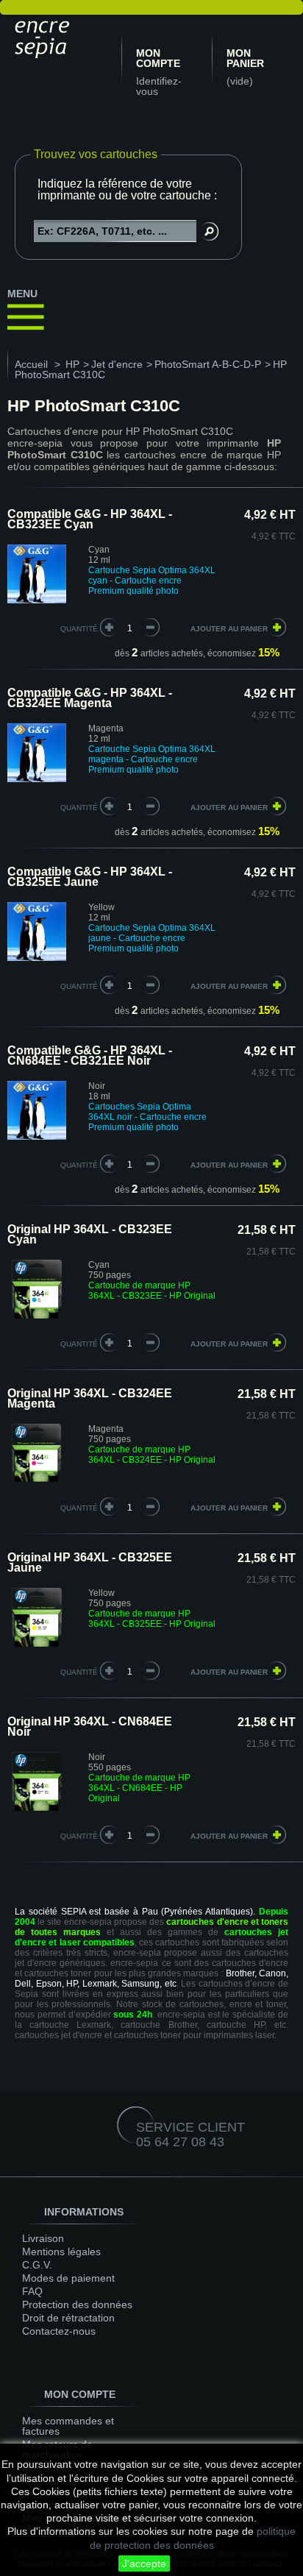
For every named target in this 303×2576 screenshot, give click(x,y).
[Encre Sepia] (63, 37)
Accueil (31, 364)
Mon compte (158, 58)
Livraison (43, 2238)
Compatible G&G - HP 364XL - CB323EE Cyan (90, 519)
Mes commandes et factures (68, 2426)
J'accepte (144, 2563)
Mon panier (245, 58)
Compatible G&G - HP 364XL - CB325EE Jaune (90, 877)
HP (72, 364)
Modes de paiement (68, 2278)
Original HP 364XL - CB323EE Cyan (90, 1234)
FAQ (32, 2291)
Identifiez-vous (159, 86)
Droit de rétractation (68, 2318)
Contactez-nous (59, 2331)
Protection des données (77, 2304)
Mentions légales (61, 2252)
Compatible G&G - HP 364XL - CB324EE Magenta (90, 698)
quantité (79, 629)
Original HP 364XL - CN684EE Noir (90, 1727)
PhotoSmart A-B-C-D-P (208, 364)
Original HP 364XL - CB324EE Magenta (90, 1398)
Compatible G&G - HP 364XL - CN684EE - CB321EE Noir (90, 1055)
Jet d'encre (117, 364)
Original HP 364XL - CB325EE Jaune (90, 1562)
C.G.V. (37, 2265)
